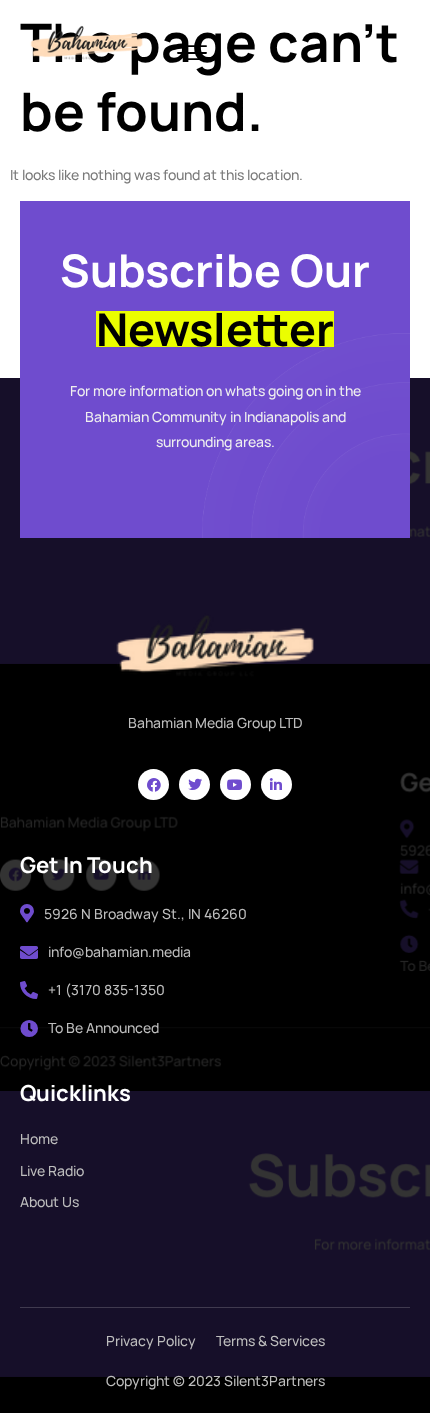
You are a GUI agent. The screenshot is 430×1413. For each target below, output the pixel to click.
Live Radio (52, 1170)
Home (39, 1138)
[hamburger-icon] (191, 54)
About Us (49, 1201)
